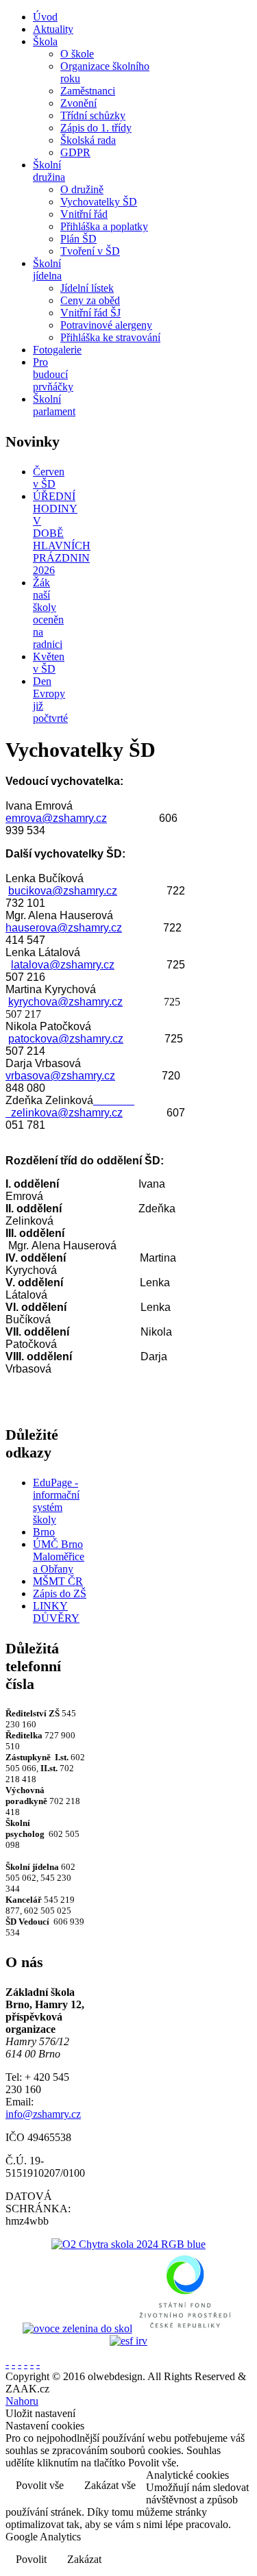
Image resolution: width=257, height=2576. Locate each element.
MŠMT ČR (58, 1581)
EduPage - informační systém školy (56, 1501)
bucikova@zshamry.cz (63, 891)
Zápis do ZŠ (60, 1593)
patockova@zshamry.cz (66, 1039)
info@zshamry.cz (43, 2114)
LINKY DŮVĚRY (56, 1612)
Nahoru (22, 2401)
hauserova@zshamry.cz (64, 928)
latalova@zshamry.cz (63, 965)
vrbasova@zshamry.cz (60, 1076)
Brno (44, 1532)
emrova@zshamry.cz (56, 818)
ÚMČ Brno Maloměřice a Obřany (59, 1556)
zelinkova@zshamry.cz (67, 1113)
